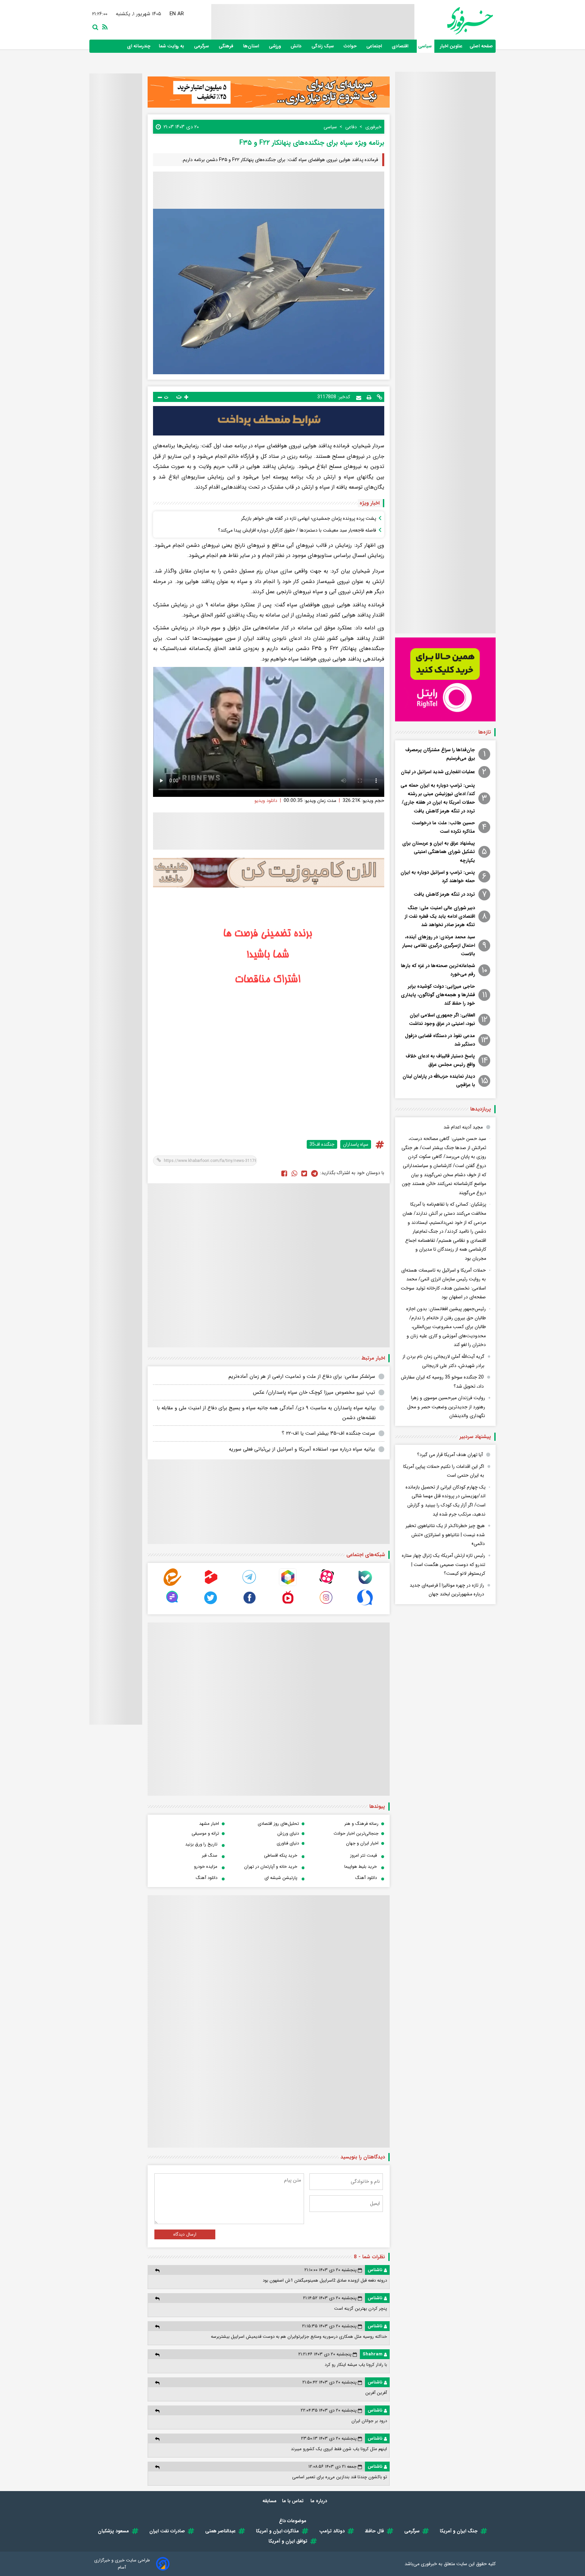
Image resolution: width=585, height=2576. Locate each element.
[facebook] (284, 1173)
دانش (297, 46)
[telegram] (250, 1584)
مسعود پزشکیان (113, 2531)
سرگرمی (202, 46)
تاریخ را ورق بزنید (201, 1844)
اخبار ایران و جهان (362, 1843)
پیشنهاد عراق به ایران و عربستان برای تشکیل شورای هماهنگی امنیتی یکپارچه (439, 852)
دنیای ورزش (288, 1833)
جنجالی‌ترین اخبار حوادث (356, 1833)
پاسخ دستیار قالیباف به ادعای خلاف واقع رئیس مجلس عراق (440, 1060)
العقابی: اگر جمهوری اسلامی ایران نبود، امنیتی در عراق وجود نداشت (442, 1019)
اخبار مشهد (209, 1824)
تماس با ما (294, 2501)
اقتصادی (401, 46)
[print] (369, 397)
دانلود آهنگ (366, 1878)
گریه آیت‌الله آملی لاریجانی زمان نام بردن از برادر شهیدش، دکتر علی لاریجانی (443, 1361)
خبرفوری (429, 2564)
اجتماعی (375, 46)
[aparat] (326, 1584)
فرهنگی (227, 46)
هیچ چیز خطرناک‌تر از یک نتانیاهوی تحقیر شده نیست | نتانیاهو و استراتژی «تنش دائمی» (445, 1535)
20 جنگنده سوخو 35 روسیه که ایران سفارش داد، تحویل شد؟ (442, 1382)
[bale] (365, 1584)
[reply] (157, 2270)
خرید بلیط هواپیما (361, 1867)
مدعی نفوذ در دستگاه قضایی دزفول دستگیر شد (440, 1040)
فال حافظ (374, 2531)
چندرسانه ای (139, 46)
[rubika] (288, 1584)
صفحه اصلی (481, 46)
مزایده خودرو (206, 1867)
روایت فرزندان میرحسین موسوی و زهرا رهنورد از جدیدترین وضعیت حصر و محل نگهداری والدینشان (446, 1407)
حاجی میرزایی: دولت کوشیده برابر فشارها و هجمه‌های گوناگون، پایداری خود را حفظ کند (438, 995)
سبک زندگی (323, 46)
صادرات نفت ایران (167, 2531)
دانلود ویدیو (266, 801)
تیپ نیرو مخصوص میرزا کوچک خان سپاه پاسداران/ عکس (314, 1392)
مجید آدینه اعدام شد (463, 1127)
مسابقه (269, 2501)
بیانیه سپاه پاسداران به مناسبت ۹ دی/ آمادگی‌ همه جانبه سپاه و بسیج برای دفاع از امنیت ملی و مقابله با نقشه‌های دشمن (266, 1413)
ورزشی (275, 46)
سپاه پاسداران (356, 1144)
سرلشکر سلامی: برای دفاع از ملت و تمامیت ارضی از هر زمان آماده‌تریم (302, 1376)
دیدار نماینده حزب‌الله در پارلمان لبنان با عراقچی (439, 1081)
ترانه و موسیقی (205, 1833)
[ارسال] (359, 397)
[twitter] (304, 1173)
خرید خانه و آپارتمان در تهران (271, 1867)
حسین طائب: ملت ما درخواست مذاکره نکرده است (443, 827)
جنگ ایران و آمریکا (459, 2531)
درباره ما (319, 2501)
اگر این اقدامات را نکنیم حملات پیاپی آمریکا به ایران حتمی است (444, 1471)
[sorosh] (365, 1605)
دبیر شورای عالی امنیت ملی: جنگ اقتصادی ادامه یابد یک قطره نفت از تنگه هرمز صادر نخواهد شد (440, 916)
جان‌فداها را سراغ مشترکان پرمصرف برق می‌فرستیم (440, 754)
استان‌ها (252, 46)
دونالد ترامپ (332, 2531)
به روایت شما (172, 46)
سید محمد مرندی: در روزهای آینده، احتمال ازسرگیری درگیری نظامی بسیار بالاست (439, 945)
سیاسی (426, 46)
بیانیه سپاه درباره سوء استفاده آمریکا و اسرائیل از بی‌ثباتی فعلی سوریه (302, 1449)
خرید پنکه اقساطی (281, 1855)
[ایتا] (172, 1584)
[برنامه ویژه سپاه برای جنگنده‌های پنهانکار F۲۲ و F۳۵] (315, 1173)
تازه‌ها (485, 732)
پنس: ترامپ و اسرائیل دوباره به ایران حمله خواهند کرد (438, 877)
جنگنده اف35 (322, 1144)
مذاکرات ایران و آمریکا (277, 2531)
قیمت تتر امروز (363, 1855)
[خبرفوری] (454, 21)
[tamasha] (211, 1584)
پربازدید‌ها (481, 1109)
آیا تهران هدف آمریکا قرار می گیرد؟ (450, 1455)
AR (181, 14)
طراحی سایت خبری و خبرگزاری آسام (122, 2564)
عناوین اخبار (451, 46)
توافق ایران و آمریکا (288, 2541)
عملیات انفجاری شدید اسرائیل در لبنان (438, 772)
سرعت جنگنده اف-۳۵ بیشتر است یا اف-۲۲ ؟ (328, 1433)
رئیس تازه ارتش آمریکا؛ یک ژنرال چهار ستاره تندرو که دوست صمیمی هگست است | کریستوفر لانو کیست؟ (443, 1564)
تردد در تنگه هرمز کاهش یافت (444, 894)
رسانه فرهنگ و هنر (361, 1824)
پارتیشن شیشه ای (281, 1878)
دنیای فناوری (288, 1843)
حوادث (351, 46)
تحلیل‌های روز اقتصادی (278, 1824)
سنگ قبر (210, 1855)
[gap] (172, 1605)
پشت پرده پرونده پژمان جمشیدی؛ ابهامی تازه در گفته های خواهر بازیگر (309, 518)
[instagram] (326, 1605)
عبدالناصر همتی (220, 2531)
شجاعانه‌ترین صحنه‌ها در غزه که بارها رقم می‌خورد (438, 970)
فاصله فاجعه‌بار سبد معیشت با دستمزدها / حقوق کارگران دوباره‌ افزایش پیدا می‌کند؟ (297, 530)
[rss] (104, 26)
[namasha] (288, 1605)
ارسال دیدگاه (185, 2234)
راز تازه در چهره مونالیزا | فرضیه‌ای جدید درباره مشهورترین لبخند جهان (447, 1590)
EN (173, 14)
